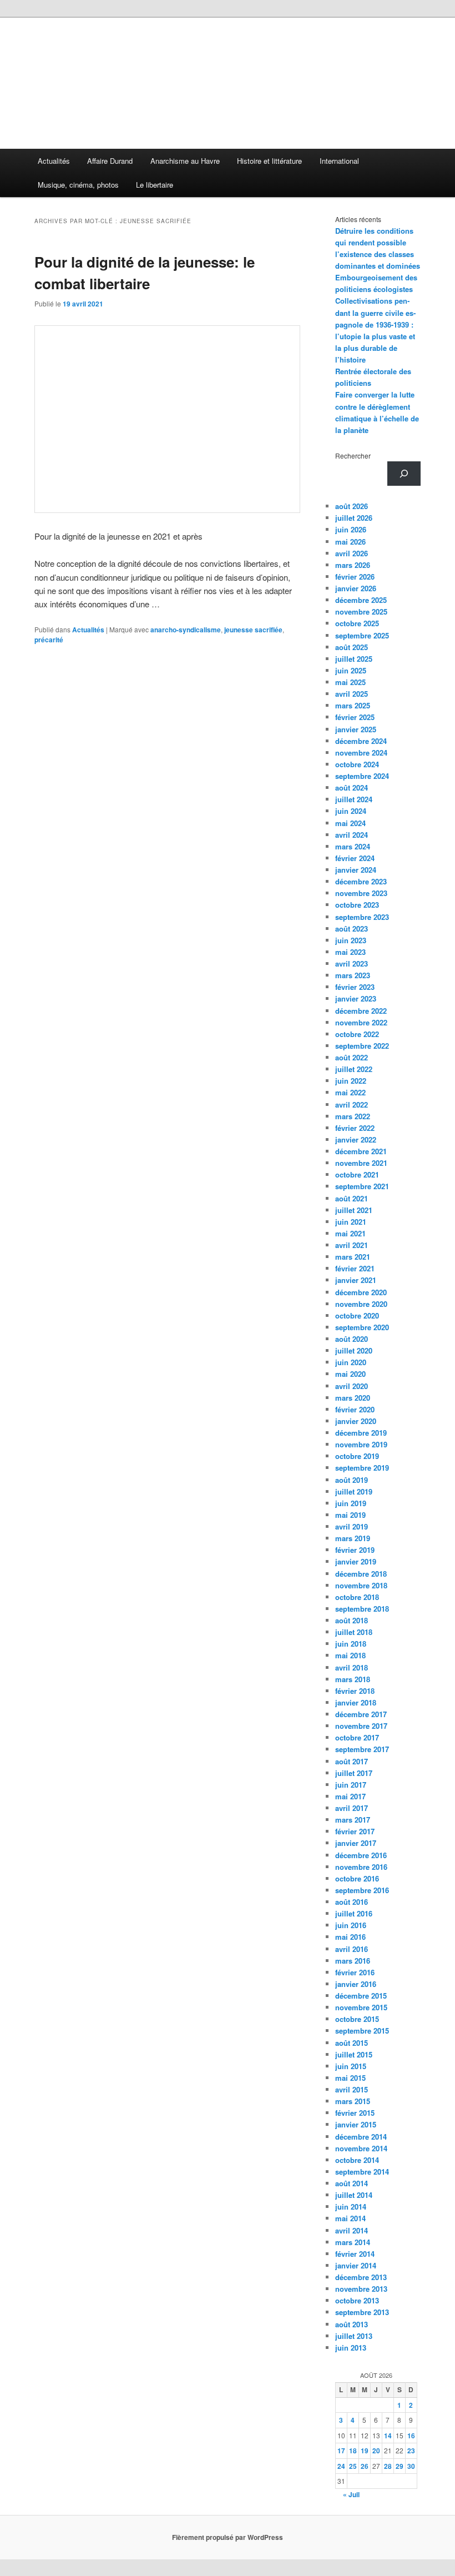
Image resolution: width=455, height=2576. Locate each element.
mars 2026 (353, 565)
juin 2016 (351, 1925)
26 (365, 2466)
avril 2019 (352, 1526)
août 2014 (352, 2183)
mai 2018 (350, 1655)
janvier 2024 (356, 870)
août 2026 (352, 506)
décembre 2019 (361, 1433)
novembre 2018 (361, 1585)
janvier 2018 (356, 1702)
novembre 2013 (361, 2289)
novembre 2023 (361, 893)
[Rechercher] (404, 474)
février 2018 (355, 1691)
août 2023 (352, 929)
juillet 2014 (354, 2195)
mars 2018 (353, 1679)
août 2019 (352, 1480)
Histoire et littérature (269, 161)
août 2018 (352, 1620)
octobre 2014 (357, 2160)
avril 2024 (352, 835)
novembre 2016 (361, 1867)
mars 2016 (353, 1961)
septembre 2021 (362, 1186)
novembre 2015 (361, 2007)
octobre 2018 (357, 1597)
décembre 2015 (361, 1996)
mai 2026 (350, 542)
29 (400, 2466)
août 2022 (352, 1057)
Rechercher (353, 456)
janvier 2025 (356, 729)
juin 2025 (351, 670)
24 (341, 2466)
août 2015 (352, 2043)
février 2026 (355, 577)
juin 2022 (351, 1081)
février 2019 (355, 1550)
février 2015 (355, 2113)
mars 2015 (353, 2101)
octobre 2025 (357, 623)
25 (353, 2466)
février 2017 (355, 1831)
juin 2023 (351, 940)
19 (365, 2451)
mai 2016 (350, 1937)
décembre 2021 (361, 1151)
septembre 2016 (362, 1890)
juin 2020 (351, 1362)
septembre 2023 (362, 917)
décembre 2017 (361, 1714)
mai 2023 (350, 952)
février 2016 (355, 1972)
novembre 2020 (361, 1304)
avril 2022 (352, 1105)
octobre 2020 (357, 1315)
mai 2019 (350, 1515)
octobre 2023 (357, 905)
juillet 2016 (354, 1913)
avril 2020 (352, 1386)
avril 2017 (352, 1808)
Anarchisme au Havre (185, 161)
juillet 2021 (354, 1210)
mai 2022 (350, 1092)
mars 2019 (353, 1538)
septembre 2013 (362, 2312)
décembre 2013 (361, 2277)
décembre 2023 (361, 881)
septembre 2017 (362, 1749)
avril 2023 (352, 964)
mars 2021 (353, 1257)
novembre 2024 (361, 753)
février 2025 (355, 717)
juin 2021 (351, 1222)
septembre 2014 (362, 2172)
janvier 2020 (356, 1421)
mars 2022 (353, 1116)
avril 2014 (352, 2230)
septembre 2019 (362, 1468)
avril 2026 (352, 553)
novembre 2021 (361, 1163)
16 (411, 2436)
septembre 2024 (362, 776)
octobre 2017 (357, 1737)
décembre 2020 (361, 1292)
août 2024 (352, 788)
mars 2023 (353, 975)
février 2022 (355, 1128)
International (339, 161)
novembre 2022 (361, 1022)
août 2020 (352, 1339)
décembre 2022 (361, 1011)
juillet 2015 (354, 2054)
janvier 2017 (356, 1843)
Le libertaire (155, 185)
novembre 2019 (361, 1444)
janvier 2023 (356, 998)
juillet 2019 (354, 1491)
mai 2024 (350, 823)
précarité (49, 640)
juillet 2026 (354, 518)
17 (341, 2451)
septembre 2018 (362, 1609)
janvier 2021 (356, 1280)
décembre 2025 (361, 600)
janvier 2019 (356, 1561)
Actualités (54, 161)
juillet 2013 (354, 2336)
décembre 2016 (361, 1855)
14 (388, 2436)
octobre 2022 (357, 1034)
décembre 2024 (361, 741)
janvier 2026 (356, 588)
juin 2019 (351, 1503)
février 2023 (355, 987)
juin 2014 (351, 2207)
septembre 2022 (362, 1046)
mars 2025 (353, 705)
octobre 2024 (357, 764)
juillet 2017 (354, 1773)
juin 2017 (351, 1785)
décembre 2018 (361, 1574)
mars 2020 (353, 1398)
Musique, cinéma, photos (78, 185)
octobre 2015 (357, 2019)
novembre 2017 (361, 1726)
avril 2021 (352, 1245)
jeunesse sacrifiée (253, 630)
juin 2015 (351, 2066)
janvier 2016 (356, 1984)
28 (388, 2466)
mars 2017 (353, 1820)
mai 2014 (350, 2218)
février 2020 (355, 1409)
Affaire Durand (110, 161)
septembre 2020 (362, 1327)
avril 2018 (352, 1667)
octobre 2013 (357, 2300)
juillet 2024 (354, 799)
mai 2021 (350, 1233)
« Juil (351, 2494)
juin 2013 (351, 2348)
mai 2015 (350, 2078)
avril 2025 (352, 694)
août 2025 (352, 647)
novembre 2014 (361, 2148)
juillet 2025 (354, 659)
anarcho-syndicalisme (186, 630)
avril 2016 (352, 1949)
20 (376, 2451)
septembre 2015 (362, 2031)
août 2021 (352, 1198)
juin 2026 (351, 529)
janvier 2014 (356, 2265)
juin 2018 (351, 1644)
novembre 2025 (361, 612)
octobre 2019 (357, 1456)
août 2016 (352, 1902)
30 (411, 2466)
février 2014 (355, 2254)
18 (353, 2451)
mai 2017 (350, 1796)
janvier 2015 (356, 2124)
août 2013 (352, 2324)
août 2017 (352, 1761)
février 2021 (355, 1268)
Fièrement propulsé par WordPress (228, 2537)
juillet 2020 (354, 1350)
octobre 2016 (357, 1878)
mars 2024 (353, 846)
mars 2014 (353, 2242)
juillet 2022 (354, 1069)
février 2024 (355, 858)
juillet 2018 (354, 1632)
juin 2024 (351, 811)
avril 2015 (352, 2089)
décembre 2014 (361, 2137)
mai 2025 (350, 682)
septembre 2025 (362, 635)
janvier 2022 (356, 1139)
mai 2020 (350, 1374)
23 (411, 2451)
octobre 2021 (357, 1174)
